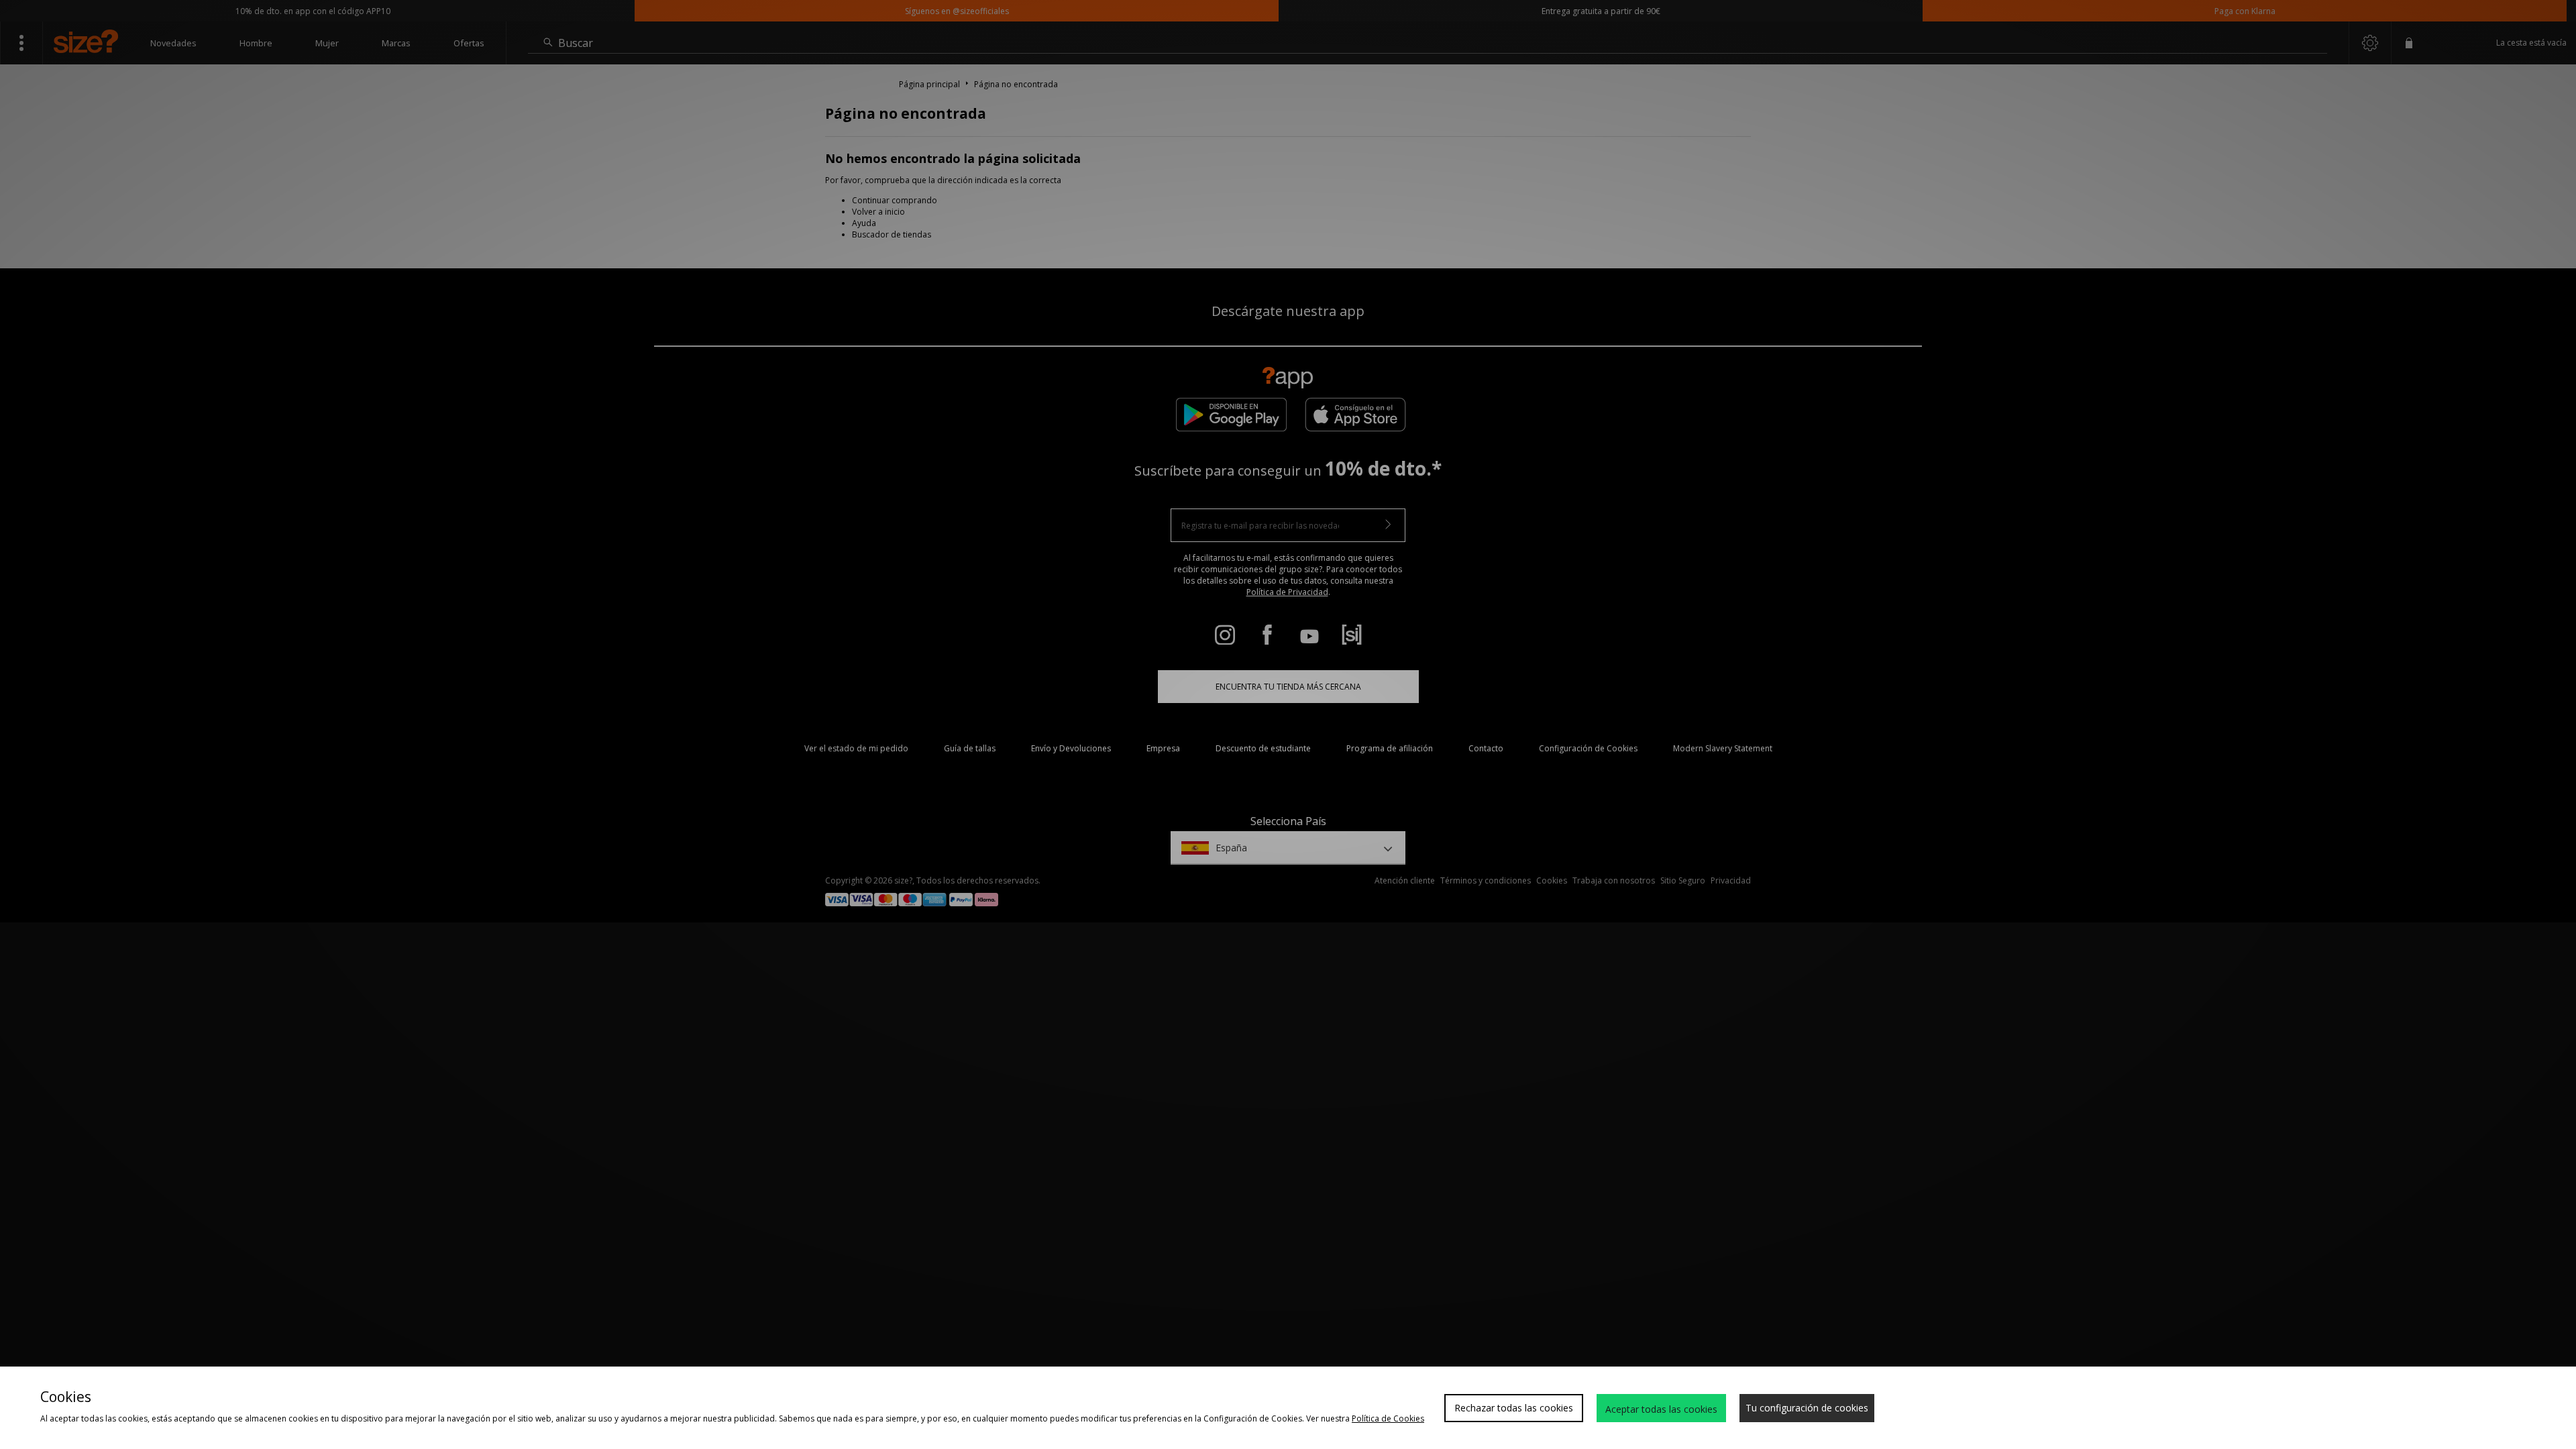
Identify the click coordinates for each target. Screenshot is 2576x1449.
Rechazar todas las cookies (1514, 1408)
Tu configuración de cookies (1807, 1408)
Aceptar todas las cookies (1661, 1409)
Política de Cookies (1388, 1418)
